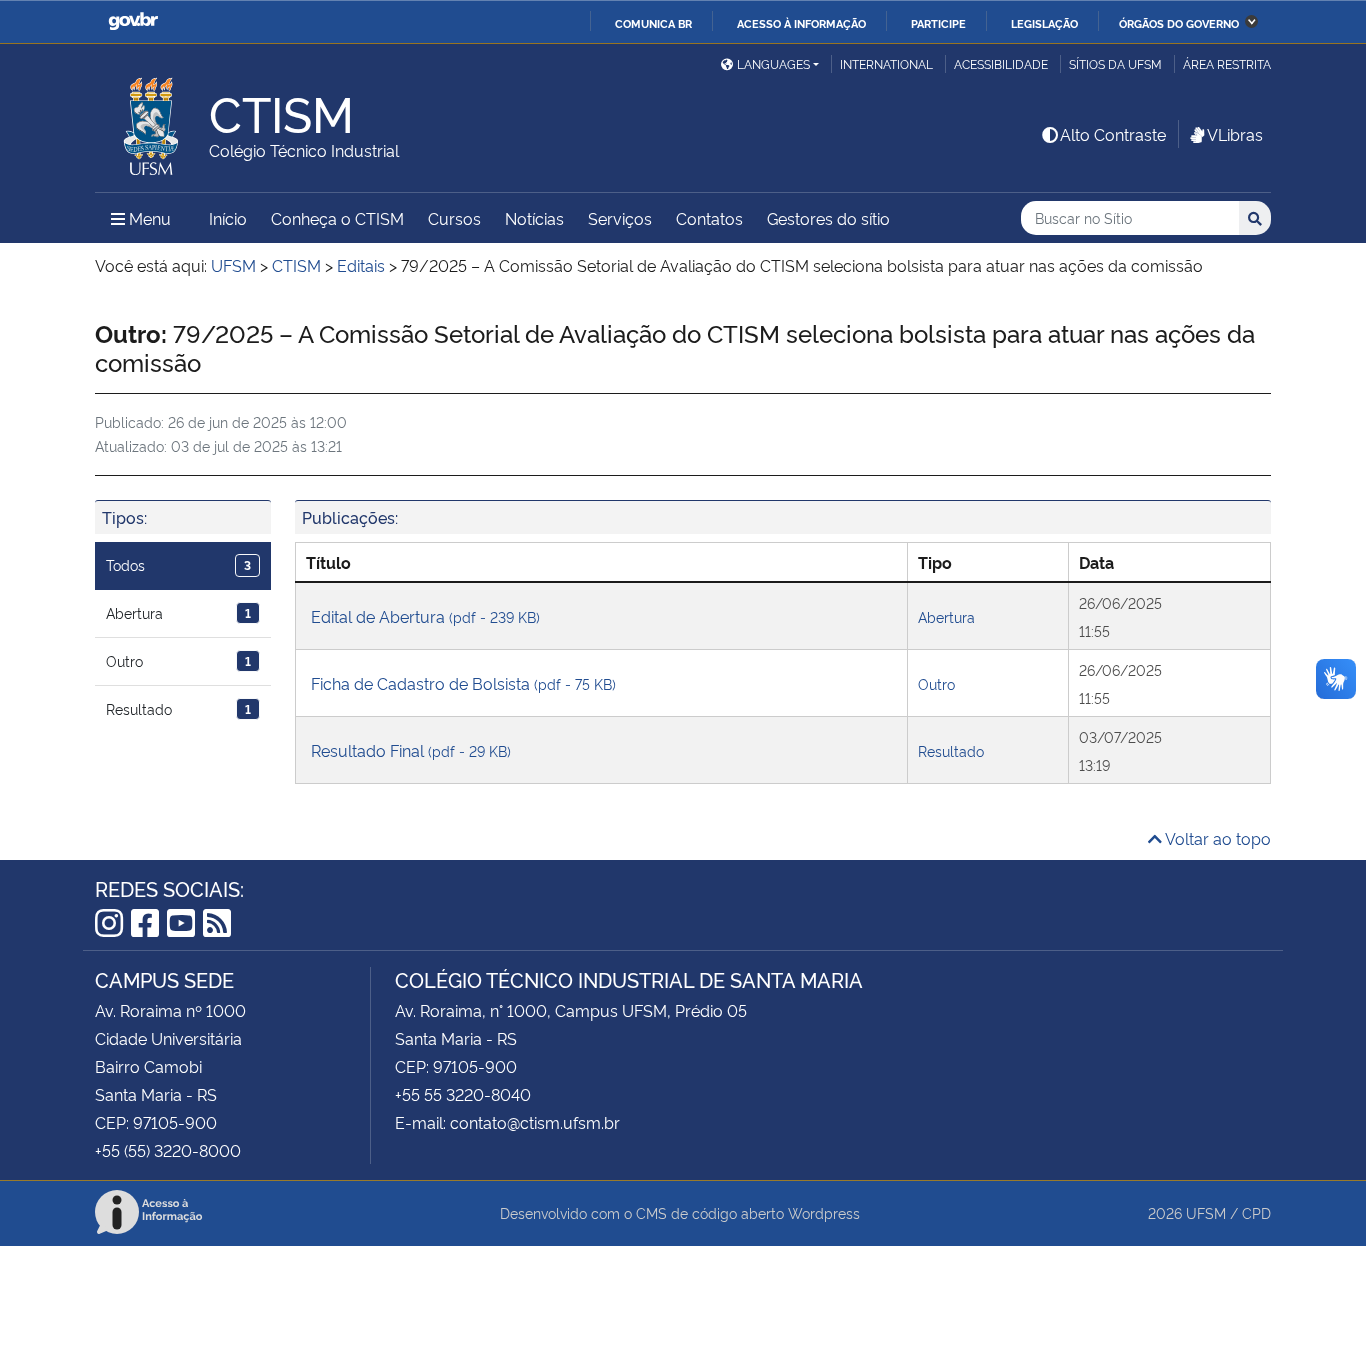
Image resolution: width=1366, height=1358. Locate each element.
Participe (938, 23)
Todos (178, 564)
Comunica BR (653, 23)
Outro (178, 660)
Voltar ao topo (1216, 838)
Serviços (620, 218)
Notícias (534, 218)
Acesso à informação (801, 23)
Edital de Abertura (425, 616)
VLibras (1235, 134)
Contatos (709, 218)
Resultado (178, 708)
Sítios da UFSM (1115, 63)
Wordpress (824, 1212)
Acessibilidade (1001, 63)
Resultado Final (411, 750)
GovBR (133, 21)
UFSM (1206, 1212)
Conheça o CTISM (337, 218)
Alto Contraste (1113, 134)
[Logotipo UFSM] (152, 121)
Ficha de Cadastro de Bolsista (463, 683)
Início (228, 218)
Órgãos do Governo (1179, 23)
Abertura (178, 612)
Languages (773, 63)
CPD (1256, 1212)
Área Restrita (1227, 63)
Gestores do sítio (828, 218)
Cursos (454, 218)
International (886, 63)
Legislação (1044, 23)
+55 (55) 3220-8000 (168, 1150)
